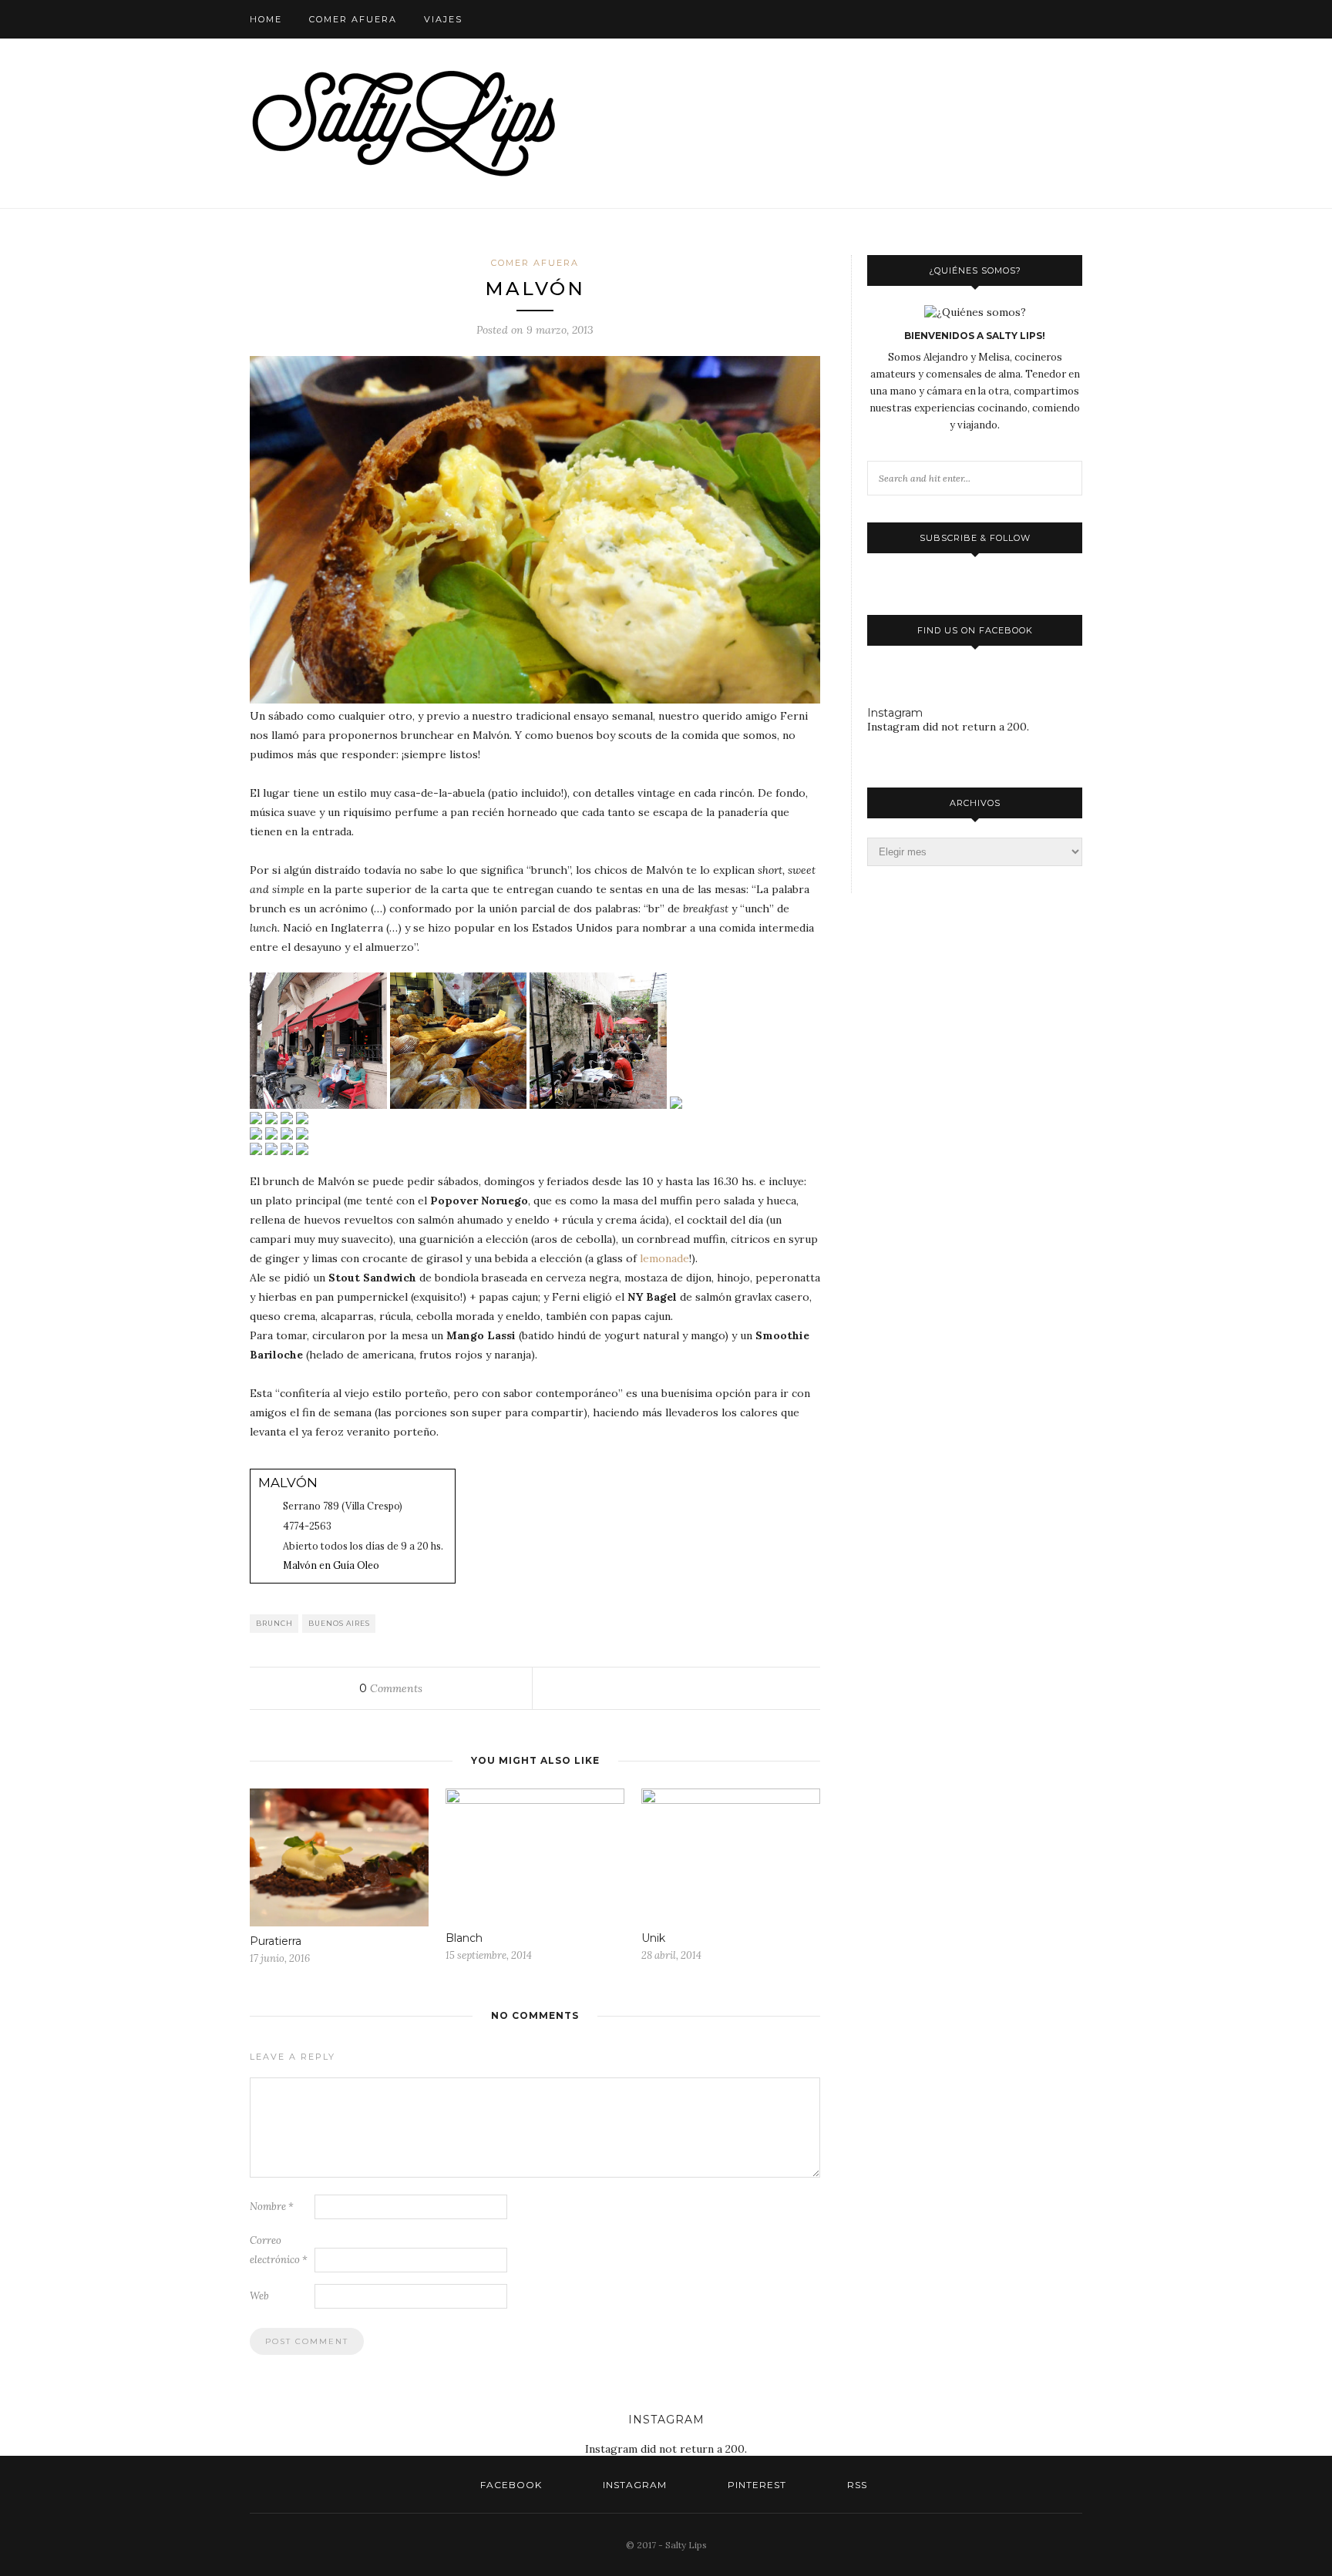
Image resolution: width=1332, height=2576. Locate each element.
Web (259, 2296)
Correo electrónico (279, 2250)
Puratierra (276, 1941)
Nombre (272, 2207)
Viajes (443, 19)
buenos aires (339, 1623)
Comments (391, 1688)
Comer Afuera (353, 19)
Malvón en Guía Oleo (331, 1565)
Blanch (464, 1938)
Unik (653, 1938)
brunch (274, 1623)
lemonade (664, 1258)
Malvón (288, 1483)
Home (266, 19)
